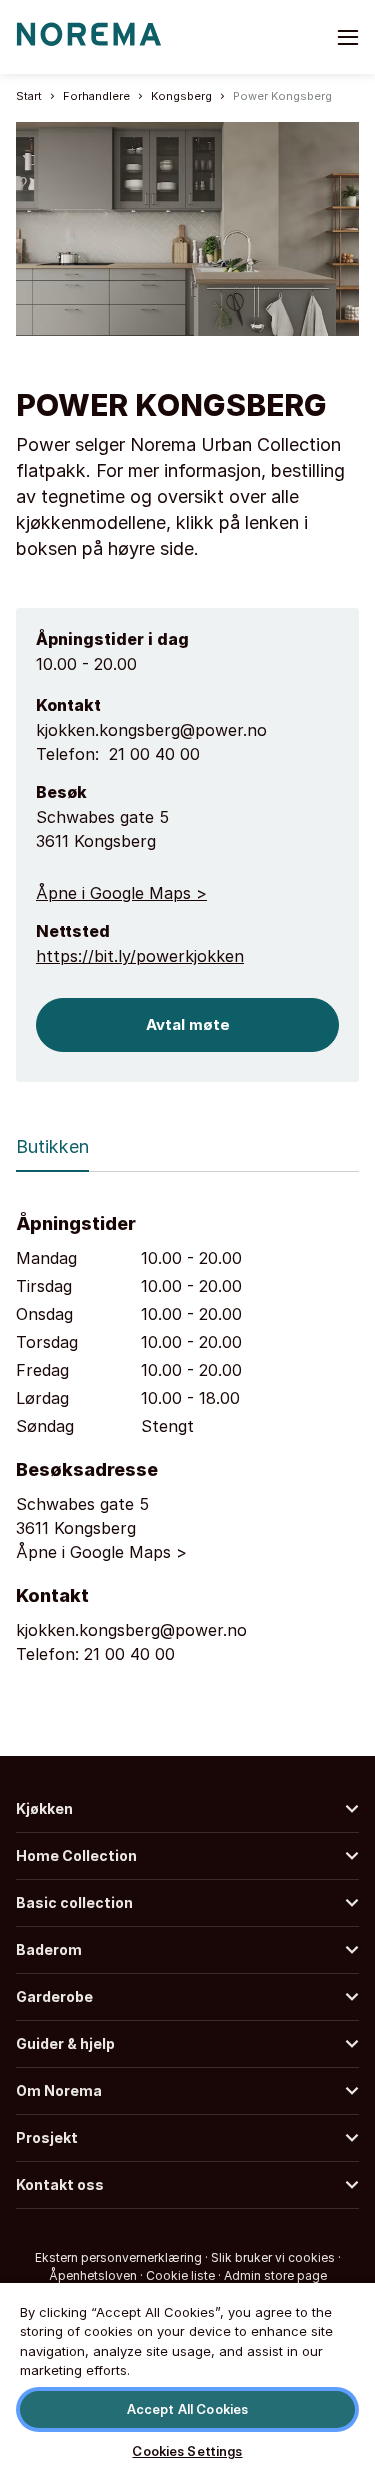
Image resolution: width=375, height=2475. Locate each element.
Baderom (49, 1949)
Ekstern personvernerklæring (118, 2257)
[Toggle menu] (348, 37)
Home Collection (76, 1855)
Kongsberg (181, 96)
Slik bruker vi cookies (273, 2257)
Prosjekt (47, 2137)
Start (29, 96)
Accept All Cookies (187, 2409)
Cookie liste (180, 2275)
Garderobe (54, 1996)
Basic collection (74, 1902)
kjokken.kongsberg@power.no (151, 730)
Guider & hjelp (65, 2043)
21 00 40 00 (154, 754)
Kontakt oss (60, 2184)
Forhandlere (96, 96)
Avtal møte (188, 1024)
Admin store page (275, 2275)
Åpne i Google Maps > (121, 893)
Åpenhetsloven (93, 2275)
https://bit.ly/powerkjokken (140, 956)
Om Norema (59, 2090)
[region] (187, 2378)
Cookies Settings (187, 2451)
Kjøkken (44, 1808)
